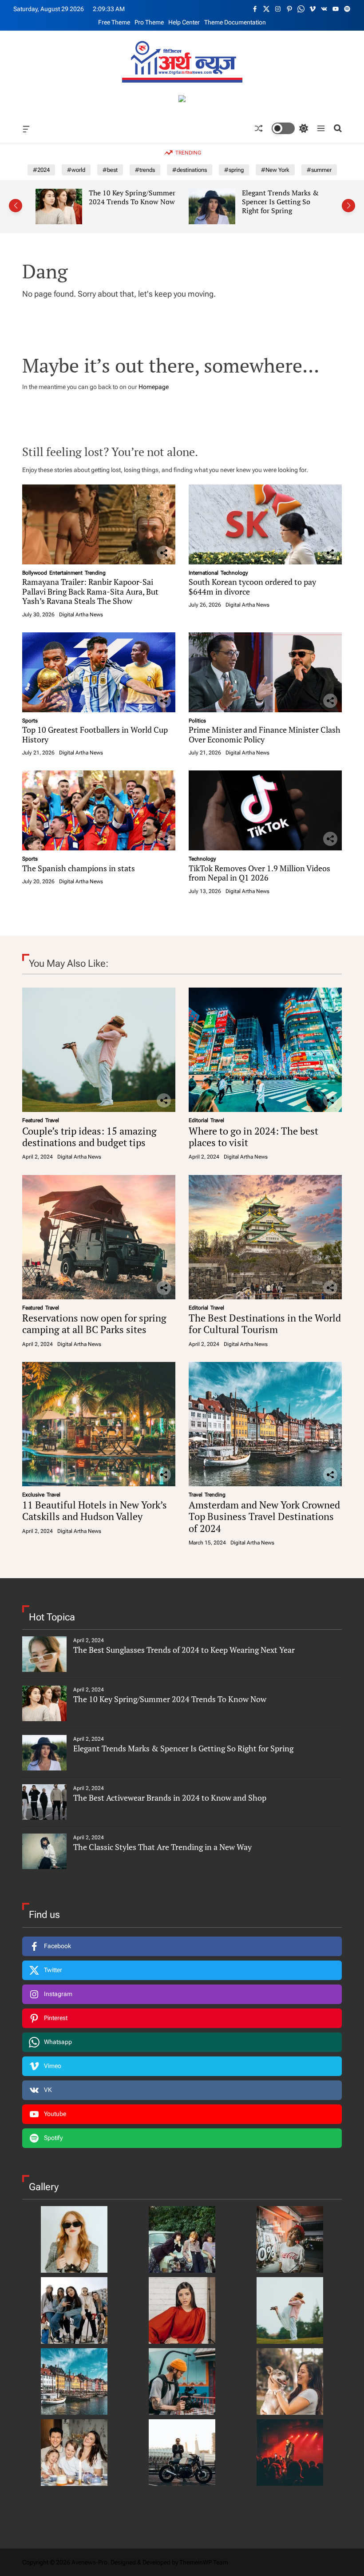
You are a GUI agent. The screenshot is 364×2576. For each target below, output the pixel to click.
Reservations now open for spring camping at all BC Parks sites (94, 1324)
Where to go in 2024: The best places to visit (253, 1137)
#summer (319, 170)
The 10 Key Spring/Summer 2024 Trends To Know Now (170, 1699)
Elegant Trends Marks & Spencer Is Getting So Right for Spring (132, 201)
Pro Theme (149, 22)
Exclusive (33, 1495)
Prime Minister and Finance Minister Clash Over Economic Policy (265, 734)
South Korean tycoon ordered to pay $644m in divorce (252, 587)
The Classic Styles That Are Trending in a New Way (162, 1847)
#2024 (41, 170)
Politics (197, 721)
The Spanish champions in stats (79, 868)
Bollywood (35, 573)
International (204, 573)
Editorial (198, 1120)
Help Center (184, 22)
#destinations (190, 170)
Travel (52, 1120)
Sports (30, 721)
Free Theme (114, 22)
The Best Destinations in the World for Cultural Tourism (265, 1324)
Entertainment (66, 573)
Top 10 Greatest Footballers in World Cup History (95, 734)
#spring (234, 170)
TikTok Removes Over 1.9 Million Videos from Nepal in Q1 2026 (259, 873)
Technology (234, 573)
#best (110, 170)
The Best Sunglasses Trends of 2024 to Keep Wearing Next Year (184, 1650)
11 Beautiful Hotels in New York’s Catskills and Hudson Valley (95, 1510)
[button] (16, 206)
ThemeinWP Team (204, 2562)
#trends (145, 170)
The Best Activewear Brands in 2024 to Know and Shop (285, 201)
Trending (95, 573)
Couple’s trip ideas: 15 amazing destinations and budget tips (89, 1137)
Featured (33, 1120)
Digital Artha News (81, 615)
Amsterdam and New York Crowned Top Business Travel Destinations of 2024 (264, 1516)
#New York (275, 170)
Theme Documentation (235, 22)
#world (76, 170)
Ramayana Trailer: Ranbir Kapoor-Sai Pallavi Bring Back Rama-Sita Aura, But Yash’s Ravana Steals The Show (90, 591)
